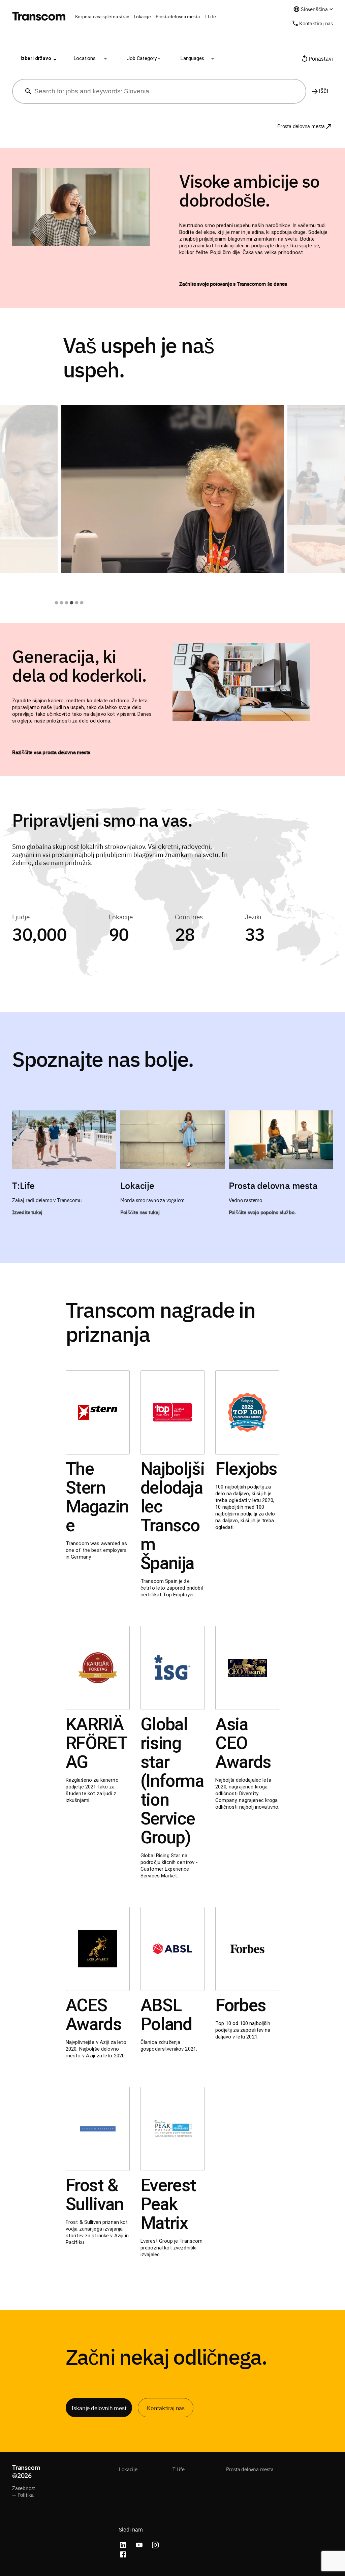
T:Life (210, 16)
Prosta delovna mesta (178, 16)
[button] (36, 59)
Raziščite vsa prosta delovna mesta (51, 752)
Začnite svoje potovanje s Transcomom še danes (233, 284)
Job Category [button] (142, 58)
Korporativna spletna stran (102, 16)
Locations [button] (85, 58)
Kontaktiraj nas (316, 23)
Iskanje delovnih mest (99, 2408)
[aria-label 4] (72, 603)
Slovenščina (314, 9)
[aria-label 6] (82, 603)
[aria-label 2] (61, 603)
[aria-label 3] (67, 603)
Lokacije (142, 16)
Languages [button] (192, 58)
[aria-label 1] (56, 603)
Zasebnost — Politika (24, 2491)
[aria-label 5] (77, 603)
